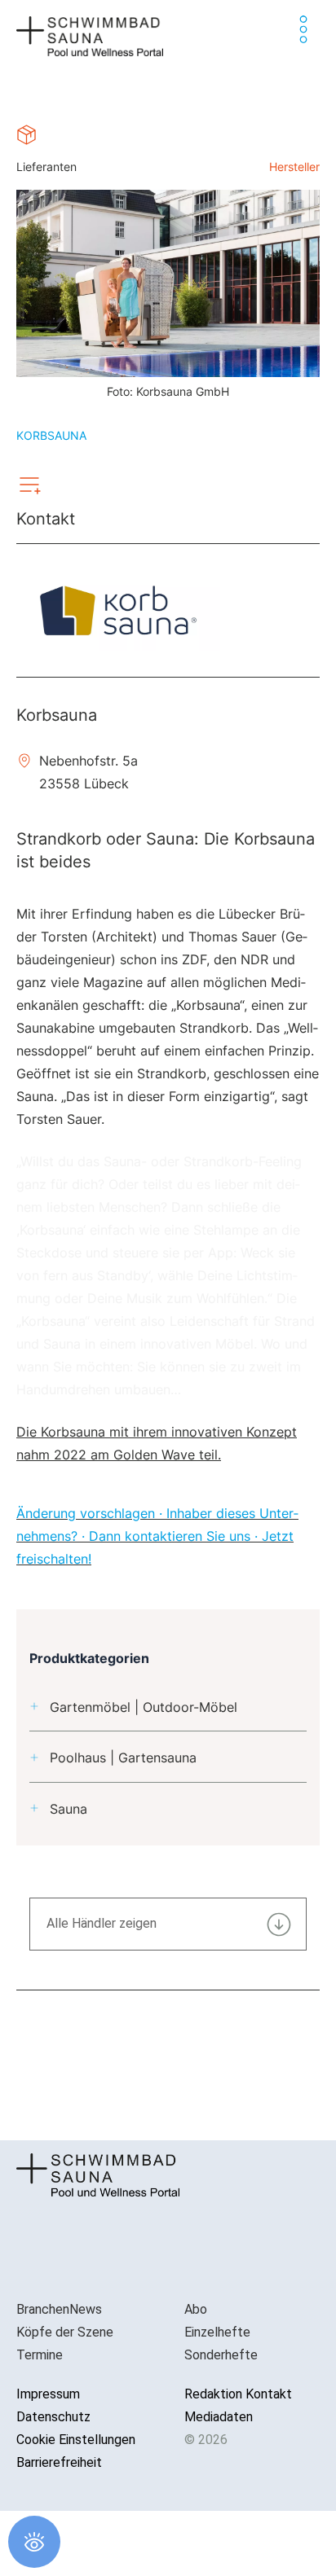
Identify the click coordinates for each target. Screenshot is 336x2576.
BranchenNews (59, 2309)
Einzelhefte (217, 2332)
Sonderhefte (221, 2355)
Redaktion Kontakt (238, 2394)
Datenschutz (53, 2417)
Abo (196, 2309)
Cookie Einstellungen (76, 2440)
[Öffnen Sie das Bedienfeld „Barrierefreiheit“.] (34, 2542)
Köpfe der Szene (65, 2332)
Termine (40, 2355)
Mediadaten (219, 2417)
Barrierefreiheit (59, 2462)
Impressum (48, 2394)
